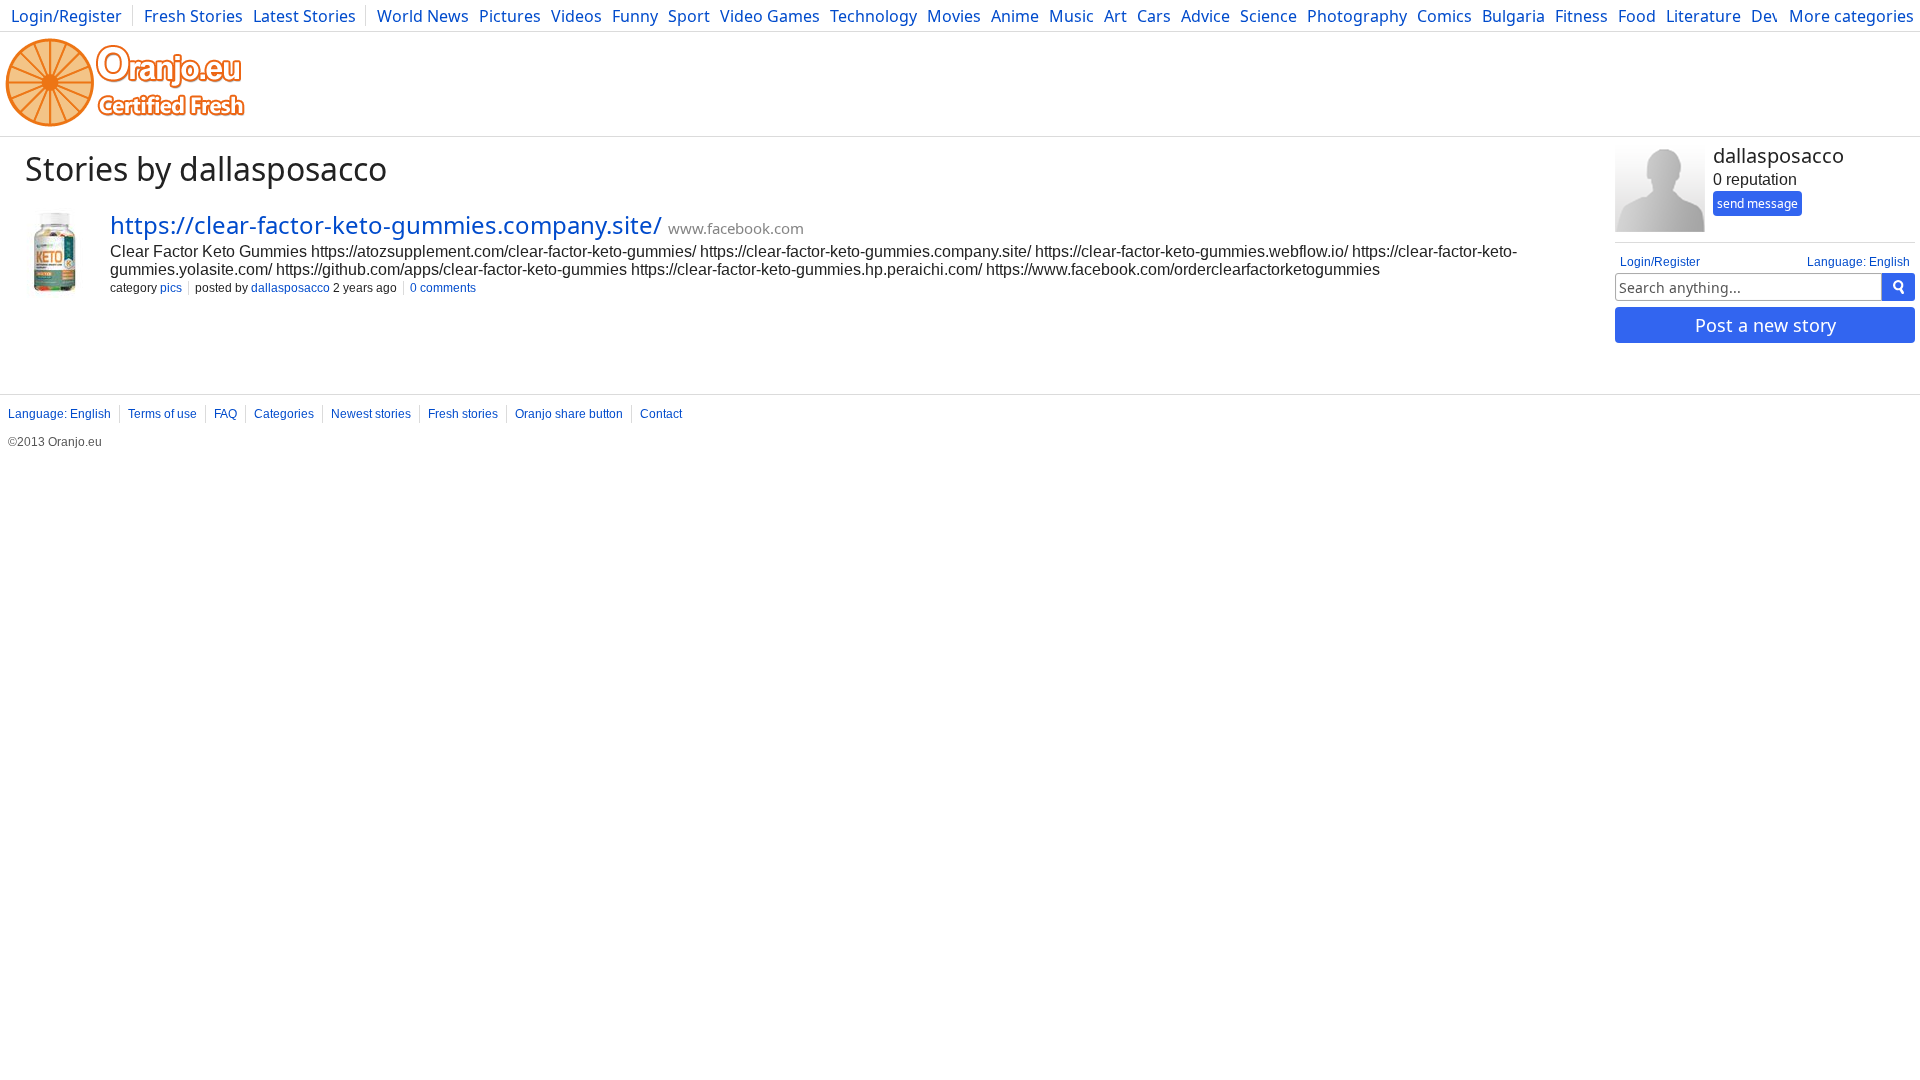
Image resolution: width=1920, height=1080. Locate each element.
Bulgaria (1513, 16)
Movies (954, 16)
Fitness (1581, 16)
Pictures (510, 16)
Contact (661, 414)
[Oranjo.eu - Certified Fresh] (125, 126)
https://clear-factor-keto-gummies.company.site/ (386, 224)
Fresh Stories (193, 16)
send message (1757, 203)
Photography (1357, 16)
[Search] (1898, 287)
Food (1637, 16)
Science (1268, 16)
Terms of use (162, 414)
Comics (1444, 16)
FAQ (225, 414)
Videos (576, 16)
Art (1115, 16)
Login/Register (66, 16)
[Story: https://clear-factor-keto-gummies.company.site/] (55, 255)
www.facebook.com (736, 228)
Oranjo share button (569, 414)
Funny (635, 16)
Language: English (1858, 262)
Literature (1703, 16)
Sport (689, 16)
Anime (1015, 16)
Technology (873, 16)
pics (171, 288)
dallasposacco (290, 288)
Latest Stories (304, 16)
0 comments (443, 288)
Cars (1154, 16)
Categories (284, 414)
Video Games (770, 16)
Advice (1205, 16)
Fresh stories (463, 414)
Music (1071, 16)
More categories (1851, 16)
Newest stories (371, 414)
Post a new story (1765, 325)
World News (423, 16)
